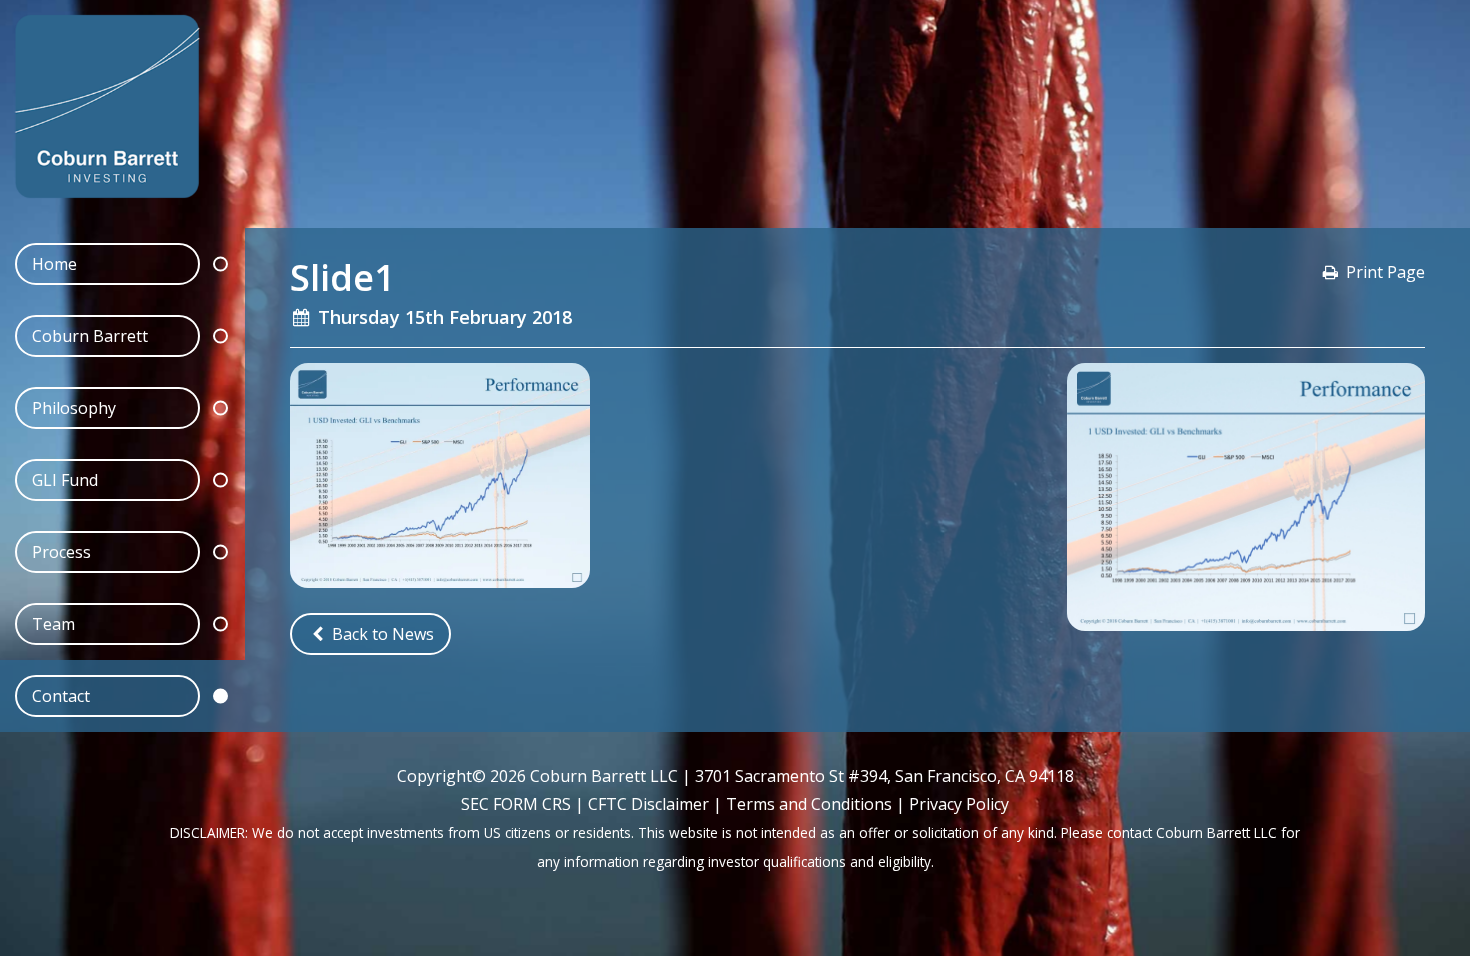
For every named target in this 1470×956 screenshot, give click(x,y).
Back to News (381, 634)
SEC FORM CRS (516, 804)
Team (53, 624)
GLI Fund (65, 480)
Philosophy (74, 408)
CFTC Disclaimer (648, 804)
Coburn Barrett (90, 336)
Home (54, 264)
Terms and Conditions (809, 804)
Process (61, 552)
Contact (61, 696)
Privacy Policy (959, 804)
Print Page (1385, 272)
